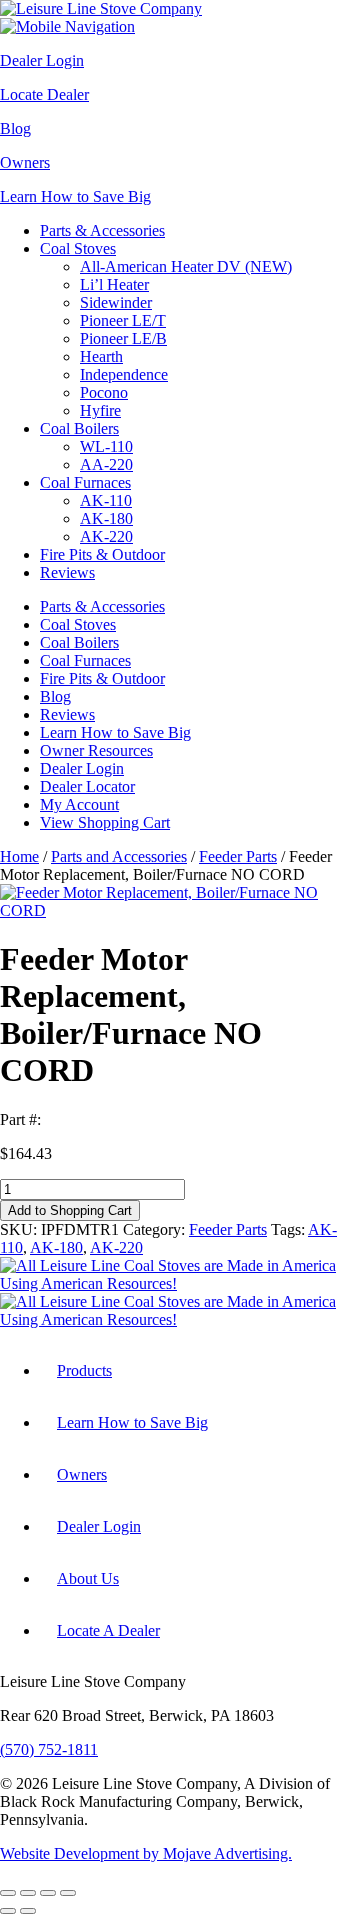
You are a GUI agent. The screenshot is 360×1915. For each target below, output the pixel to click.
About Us (88, 1578)
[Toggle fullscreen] (28, 1893)
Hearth (101, 356)
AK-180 (106, 518)
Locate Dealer (44, 94)
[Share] (48, 1893)
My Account (79, 804)
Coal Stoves (78, 248)
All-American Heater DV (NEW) (186, 266)
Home (19, 856)
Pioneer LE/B (123, 338)
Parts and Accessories (119, 856)
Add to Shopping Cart (70, 1210)
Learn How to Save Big (75, 196)
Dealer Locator (87, 786)
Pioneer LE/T (123, 320)
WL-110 (106, 446)
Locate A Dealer (108, 1630)
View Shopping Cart (105, 822)
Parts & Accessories (102, 230)
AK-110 (106, 500)
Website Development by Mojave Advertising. (146, 1853)
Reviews (67, 572)
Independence (124, 374)
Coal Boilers (79, 428)
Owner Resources (96, 750)
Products (84, 1370)
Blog (15, 128)
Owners (25, 162)
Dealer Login (42, 60)
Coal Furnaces (85, 482)
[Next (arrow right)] (28, 1911)
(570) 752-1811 (49, 1749)
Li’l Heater (114, 284)
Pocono (104, 392)
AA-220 (106, 464)
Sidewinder (116, 302)
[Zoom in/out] (8, 1893)
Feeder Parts (238, 856)
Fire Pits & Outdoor (102, 554)
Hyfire (100, 410)
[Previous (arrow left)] (8, 1911)
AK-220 (106, 536)
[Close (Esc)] (68, 1893)
